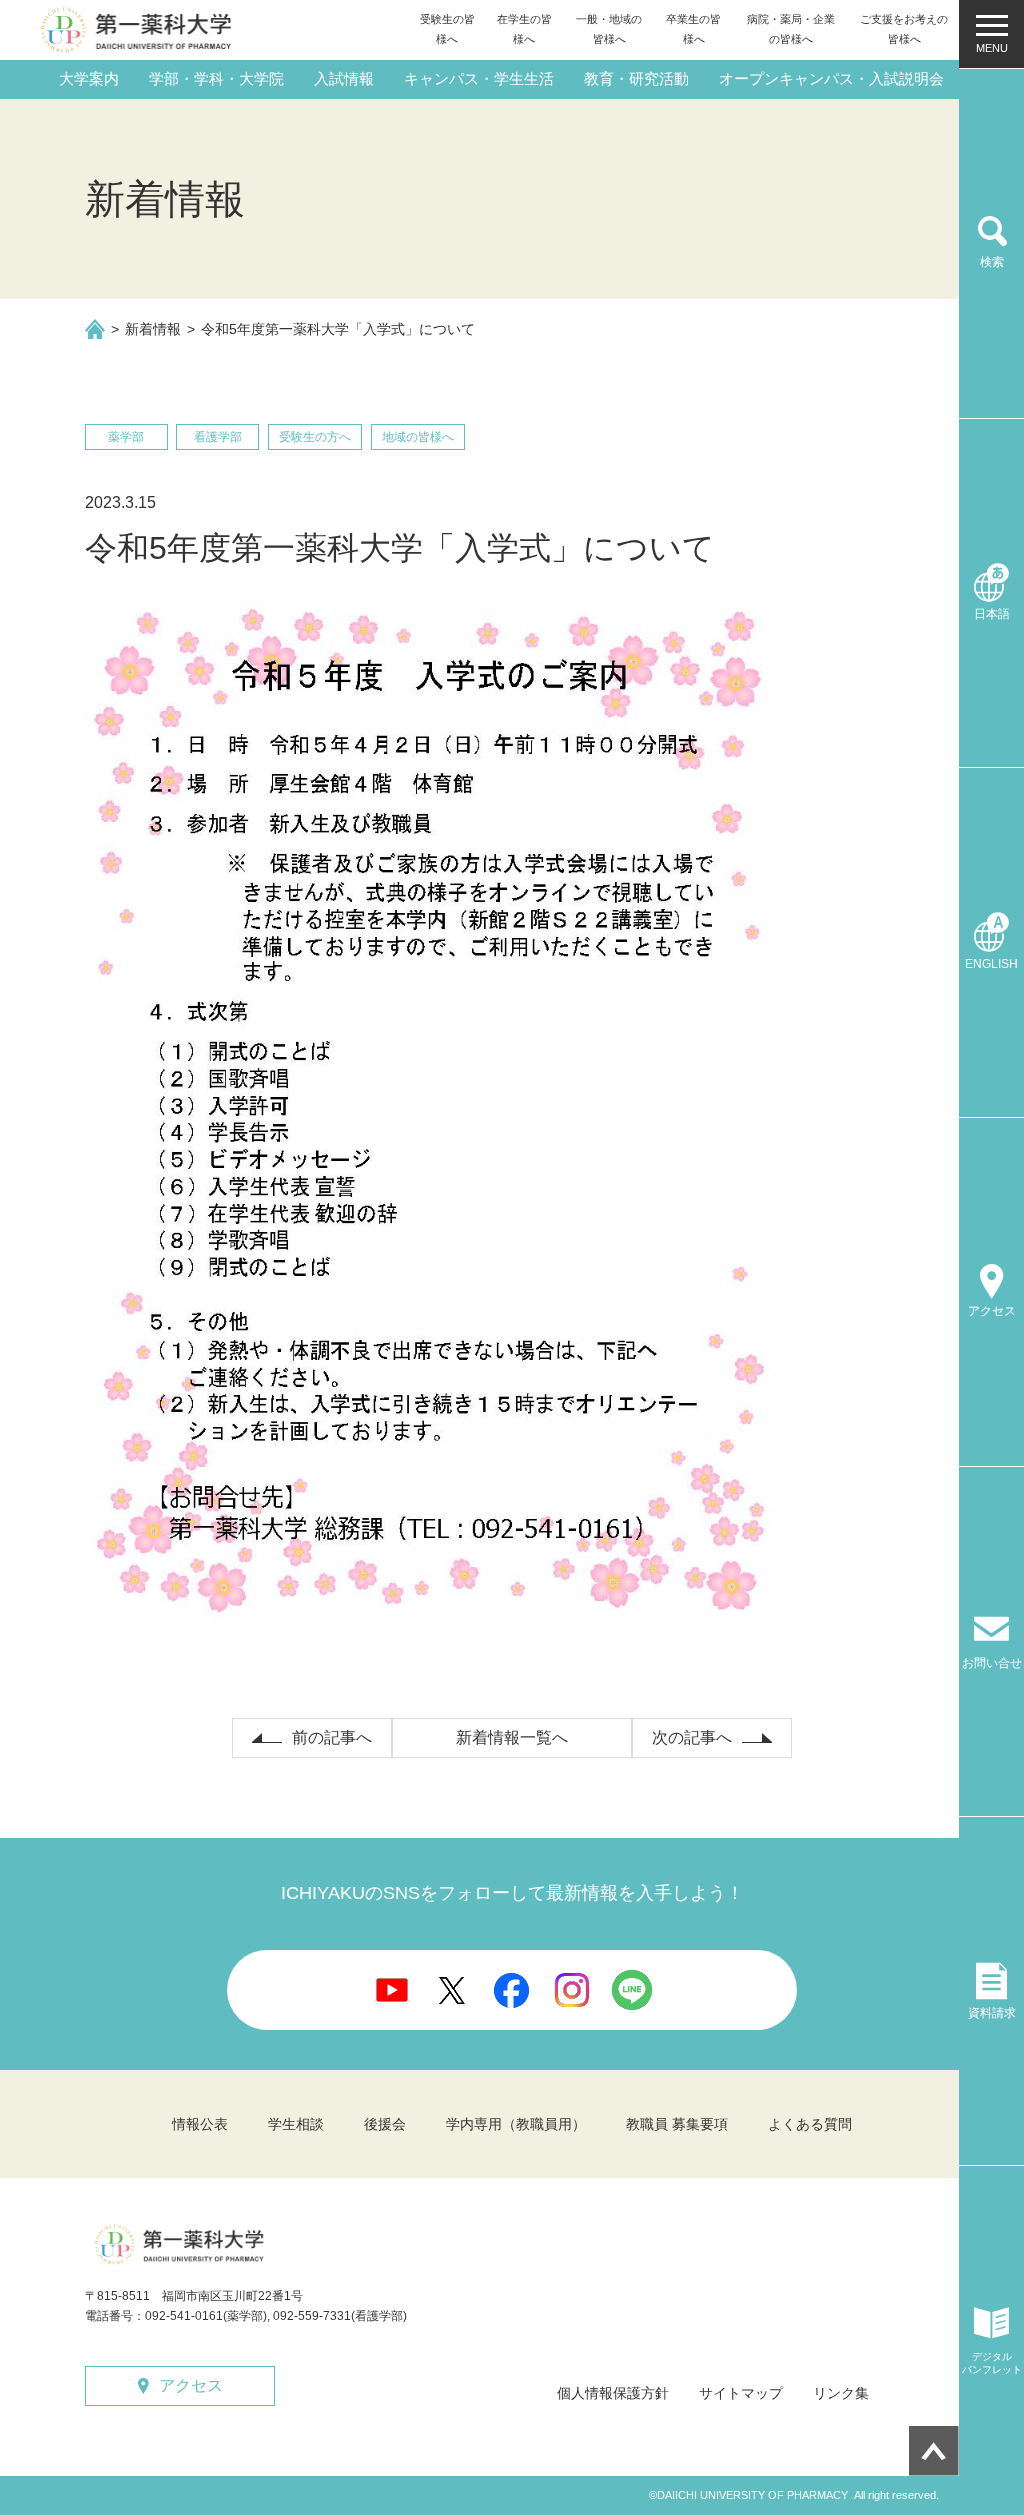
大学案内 (89, 78)
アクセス (191, 2385)
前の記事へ (332, 1737)
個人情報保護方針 (613, 2393)
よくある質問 (810, 2124)
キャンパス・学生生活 (479, 78)
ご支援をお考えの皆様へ (904, 29)
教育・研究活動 (636, 78)
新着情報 (153, 329)
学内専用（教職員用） (516, 2124)
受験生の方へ (315, 437)
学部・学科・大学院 (216, 78)
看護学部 (218, 437)
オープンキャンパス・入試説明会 (831, 78)
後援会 (385, 2124)
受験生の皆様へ (447, 29)
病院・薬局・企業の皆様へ (791, 29)
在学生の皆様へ (524, 29)
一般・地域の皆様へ (609, 29)
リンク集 (841, 2393)
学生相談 (296, 2124)
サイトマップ (741, 2393)
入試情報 (344, 78)
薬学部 (126, 437)
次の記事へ (692, 1737)
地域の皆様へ (418, 437)
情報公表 (200, 2124)
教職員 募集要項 (677, 2124)
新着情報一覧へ (512, 1737)
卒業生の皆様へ (693, 29)
